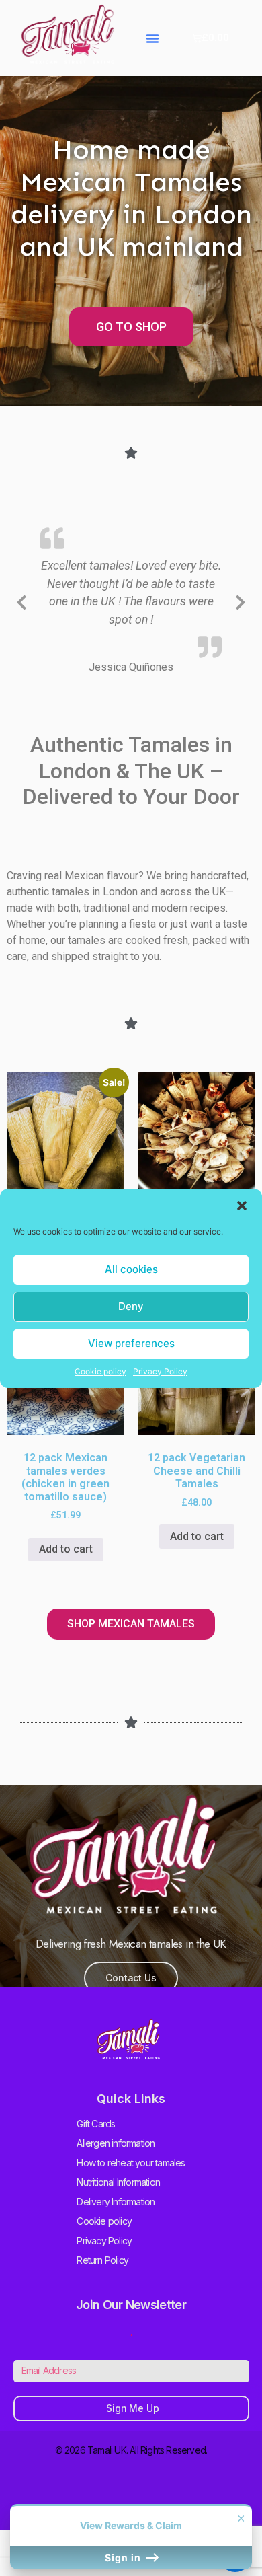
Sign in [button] (124, 2557)
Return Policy (102, 2260)
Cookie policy (100, 1371)
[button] (242, 1206)
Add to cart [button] (66, 1549)
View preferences (131, 1343)
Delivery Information (116, 2202)
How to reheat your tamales (131, 2163)
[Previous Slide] (21, 600)
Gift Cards (96, 2124)
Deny (131, 1306)
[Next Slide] (241, 600)
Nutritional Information (118, 2182)
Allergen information (116, 2143)
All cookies (131, 1269)
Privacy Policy (160, 1371)
